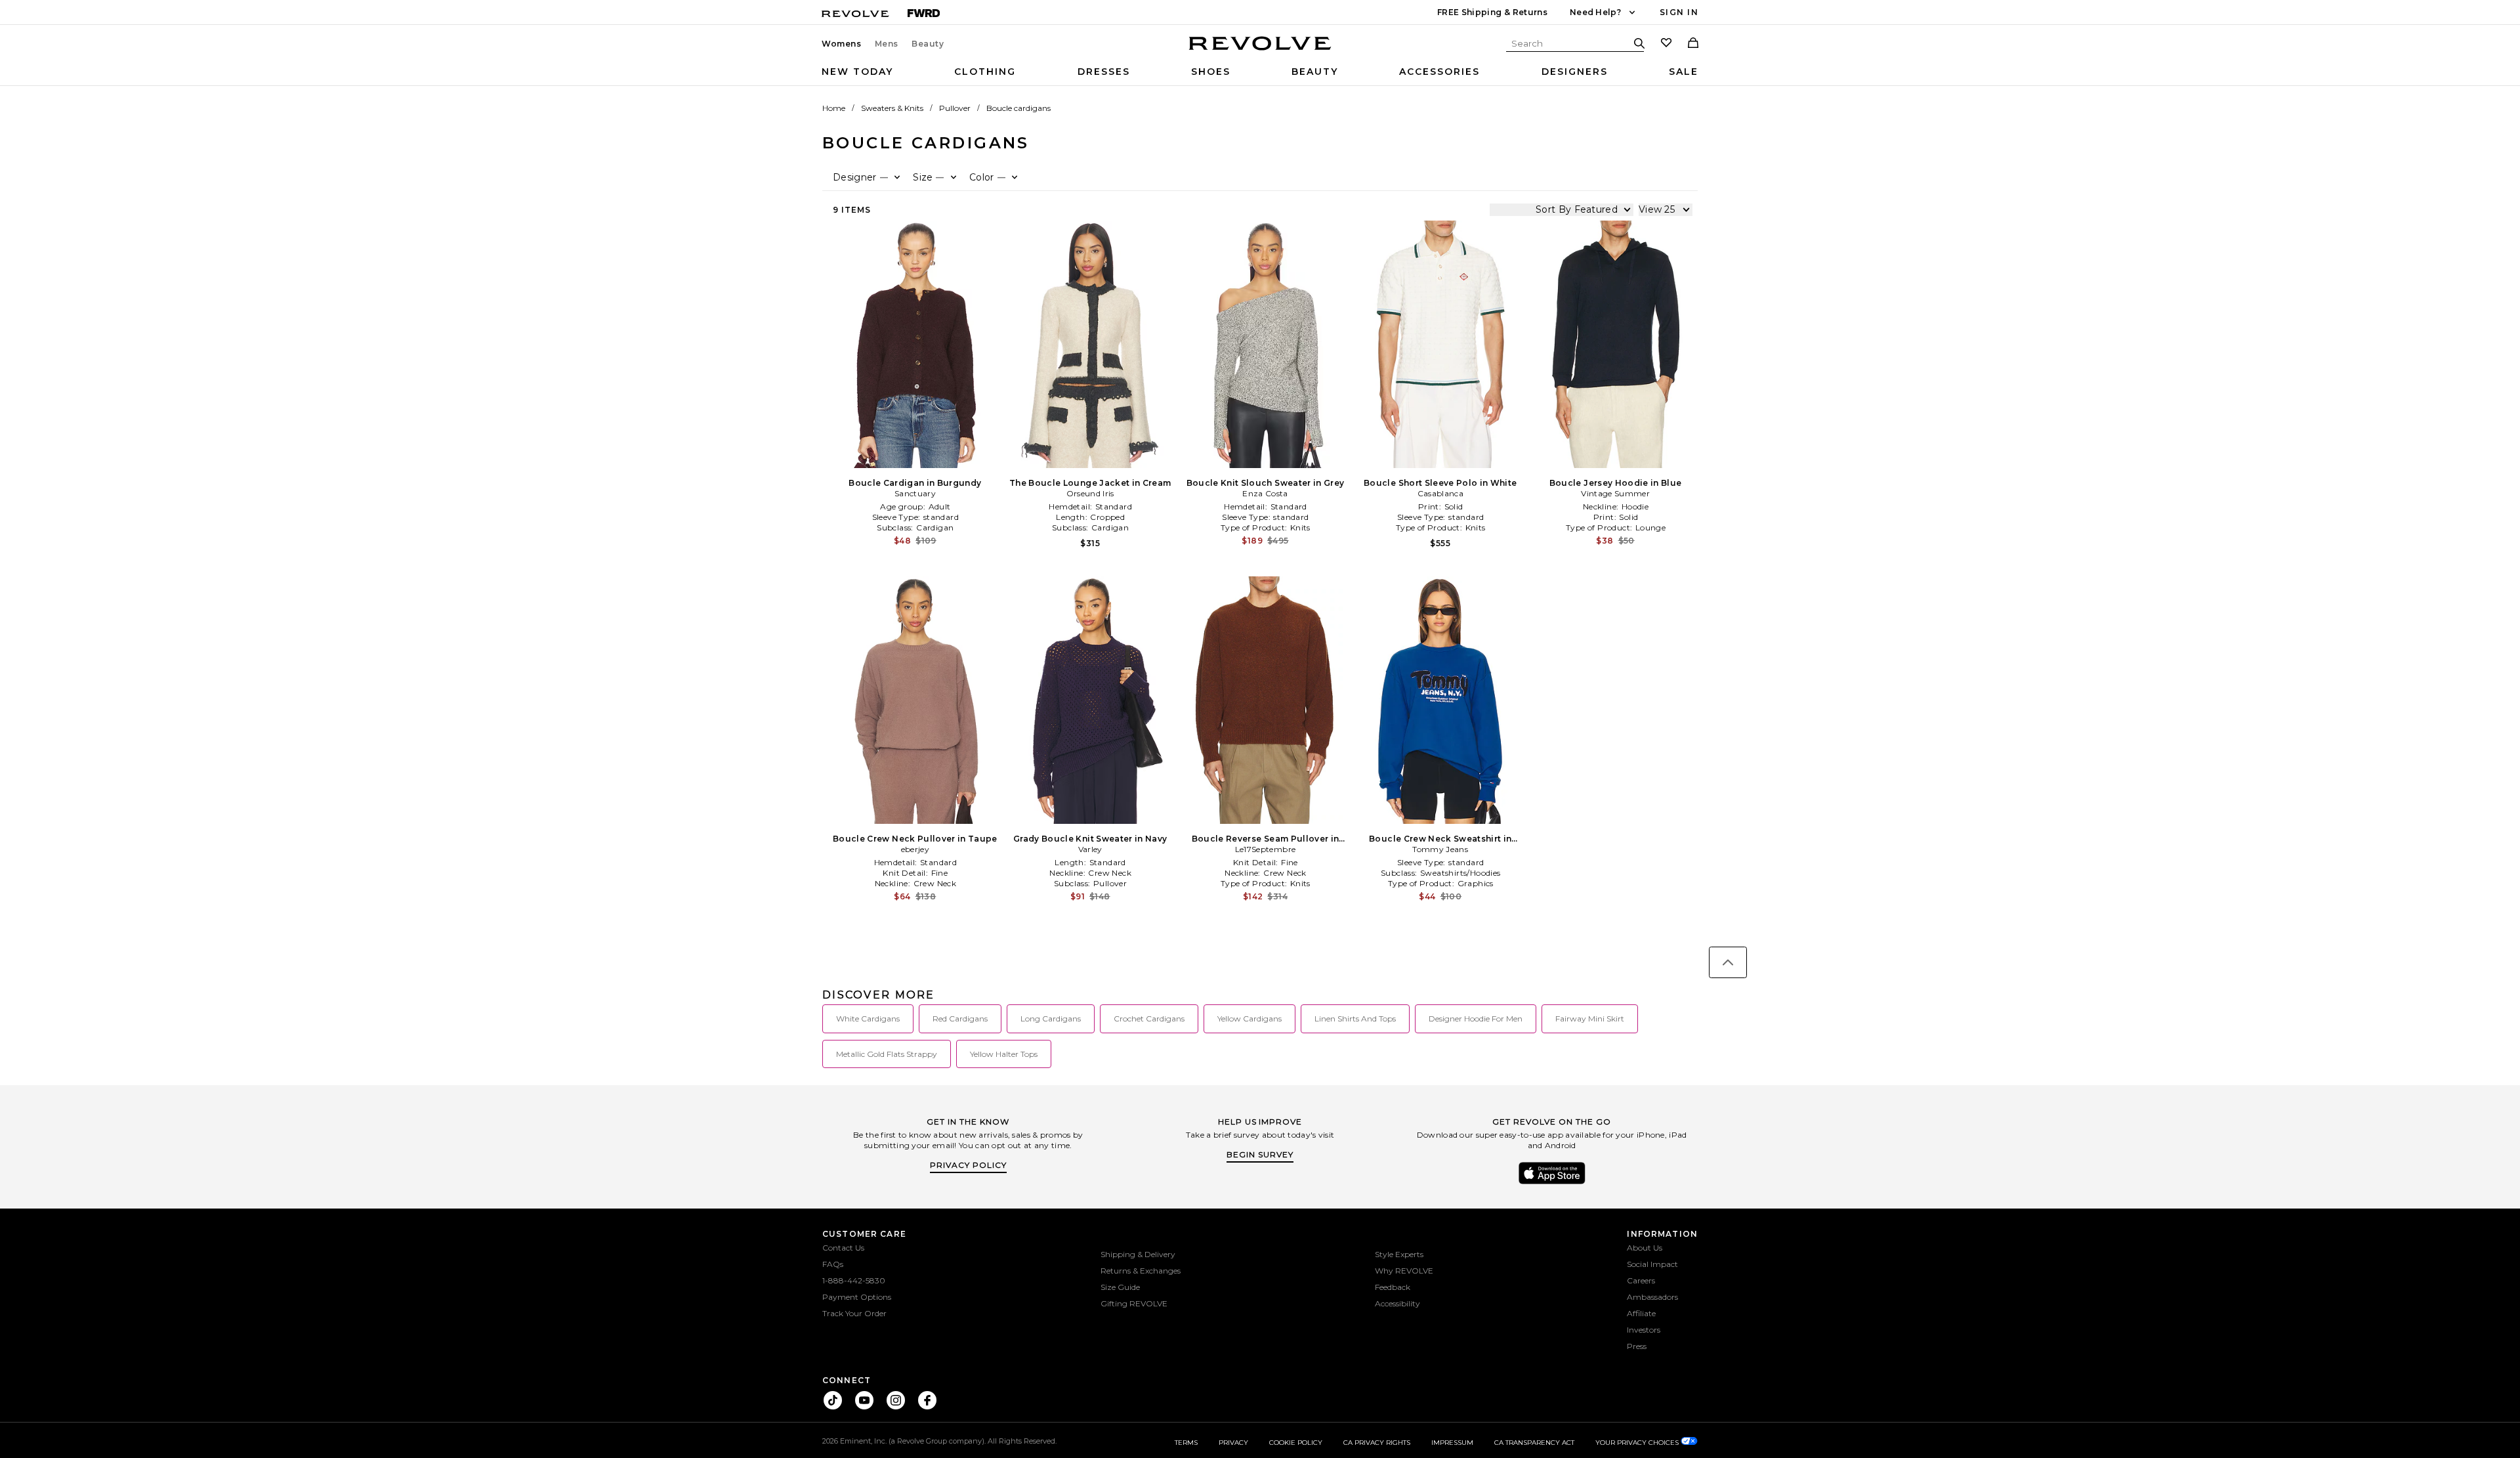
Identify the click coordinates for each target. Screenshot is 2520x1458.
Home (834, 108)
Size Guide (1120, 1287)
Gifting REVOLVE (1134, 1303)
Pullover (955, 108)
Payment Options (857, 1297)
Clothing (985, 72)
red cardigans (960, 1018)
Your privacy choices (1638, 1443)
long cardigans (1051, 1018)
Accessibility (1397, 1303)
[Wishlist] (1666, 44)
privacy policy (968, 1165)
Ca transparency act (1534, 1443)
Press (1637, 1346)
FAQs (833, 1264)
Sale (1684, 72)
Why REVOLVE (1404, 1271)
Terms (1186, 1443)
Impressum (1452, 1443)
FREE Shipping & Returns (1492, 12)
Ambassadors (1652, 1297)
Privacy (1233, 1443)
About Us (1645, 1248)
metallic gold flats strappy (887, 1054)
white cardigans (868, 1018)
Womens (842, 44)
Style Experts (1399, 1254)
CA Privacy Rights (1377, 1443)
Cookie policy (1296, 1443)
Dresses (1104, 72)
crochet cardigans (1149, 1018)
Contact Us (843, 1248)
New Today (857, 72)
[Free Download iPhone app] (1552, 1183)
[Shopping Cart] (1693, 44)
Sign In (1679, 12)
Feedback (1393, 1287)
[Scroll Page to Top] (1728, 962)
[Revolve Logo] (1260, 51)
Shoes (1211, 72)
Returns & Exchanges (1141, 1271)
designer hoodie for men (1476, 1018)
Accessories (1439, 72)
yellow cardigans (1249, 1018)
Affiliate (1641, 1313)
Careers (1641, 1280)
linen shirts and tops (1355, 1018)
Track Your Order (854, 1313)
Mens (887, 44)
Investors (1644, 1330)
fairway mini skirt (1590, 1018)
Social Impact (1652, 1264)
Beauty (928, 44)
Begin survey (1260, 1154)
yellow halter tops (1004, 1054)
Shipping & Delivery (1138, 1254)
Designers (1575, 72)
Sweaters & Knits (892, 108)
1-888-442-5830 (854, 1280)
